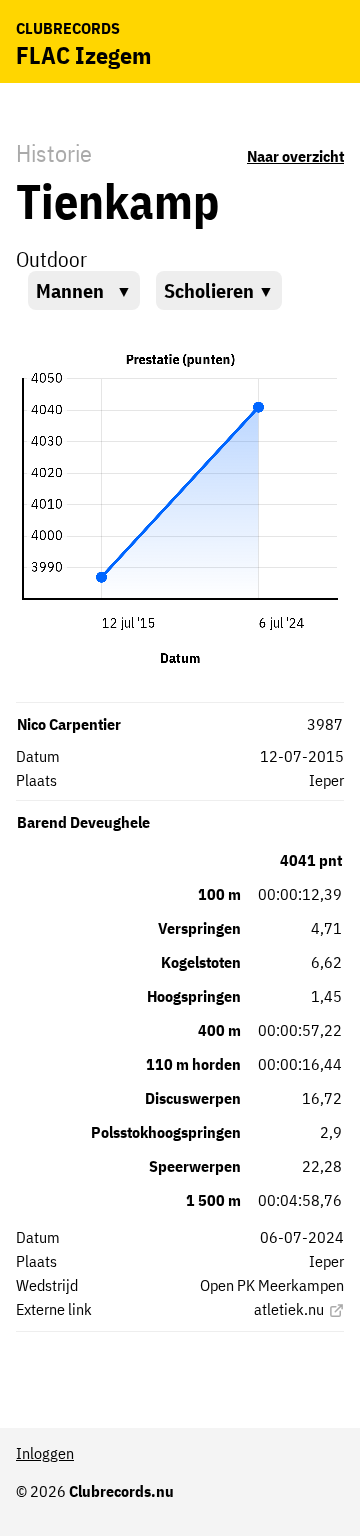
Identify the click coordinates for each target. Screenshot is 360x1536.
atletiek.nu (289, 1309)
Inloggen (45, 1453)
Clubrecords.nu (121, 1491)
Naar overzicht (295, 156)
